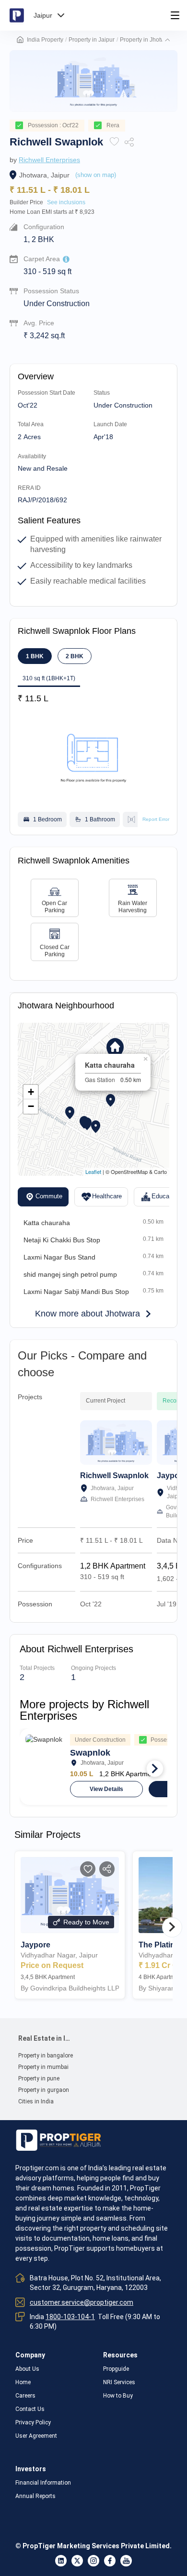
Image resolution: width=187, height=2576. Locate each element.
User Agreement (36, 2436)
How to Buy (118, 2396)
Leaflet (93, 1172)
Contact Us (30, 2409)
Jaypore (172, 1476)
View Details (106, 1789)
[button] (167, 40)
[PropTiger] (17, 15)
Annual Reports (35, 2496)
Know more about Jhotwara (88, 1314)
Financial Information (43, 2483)
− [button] (31, 1106)
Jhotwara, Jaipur (44, 175)
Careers (25, 2396)
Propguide (116, 2369)
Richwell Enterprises (49, 160)
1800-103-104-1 (70, 2317)
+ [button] (31, 1092)
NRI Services (119, 2382)
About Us (27, 2369)
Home (23, 2382)
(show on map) (96, 175)
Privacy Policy (33, 2422)
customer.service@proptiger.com (82, 2302)
